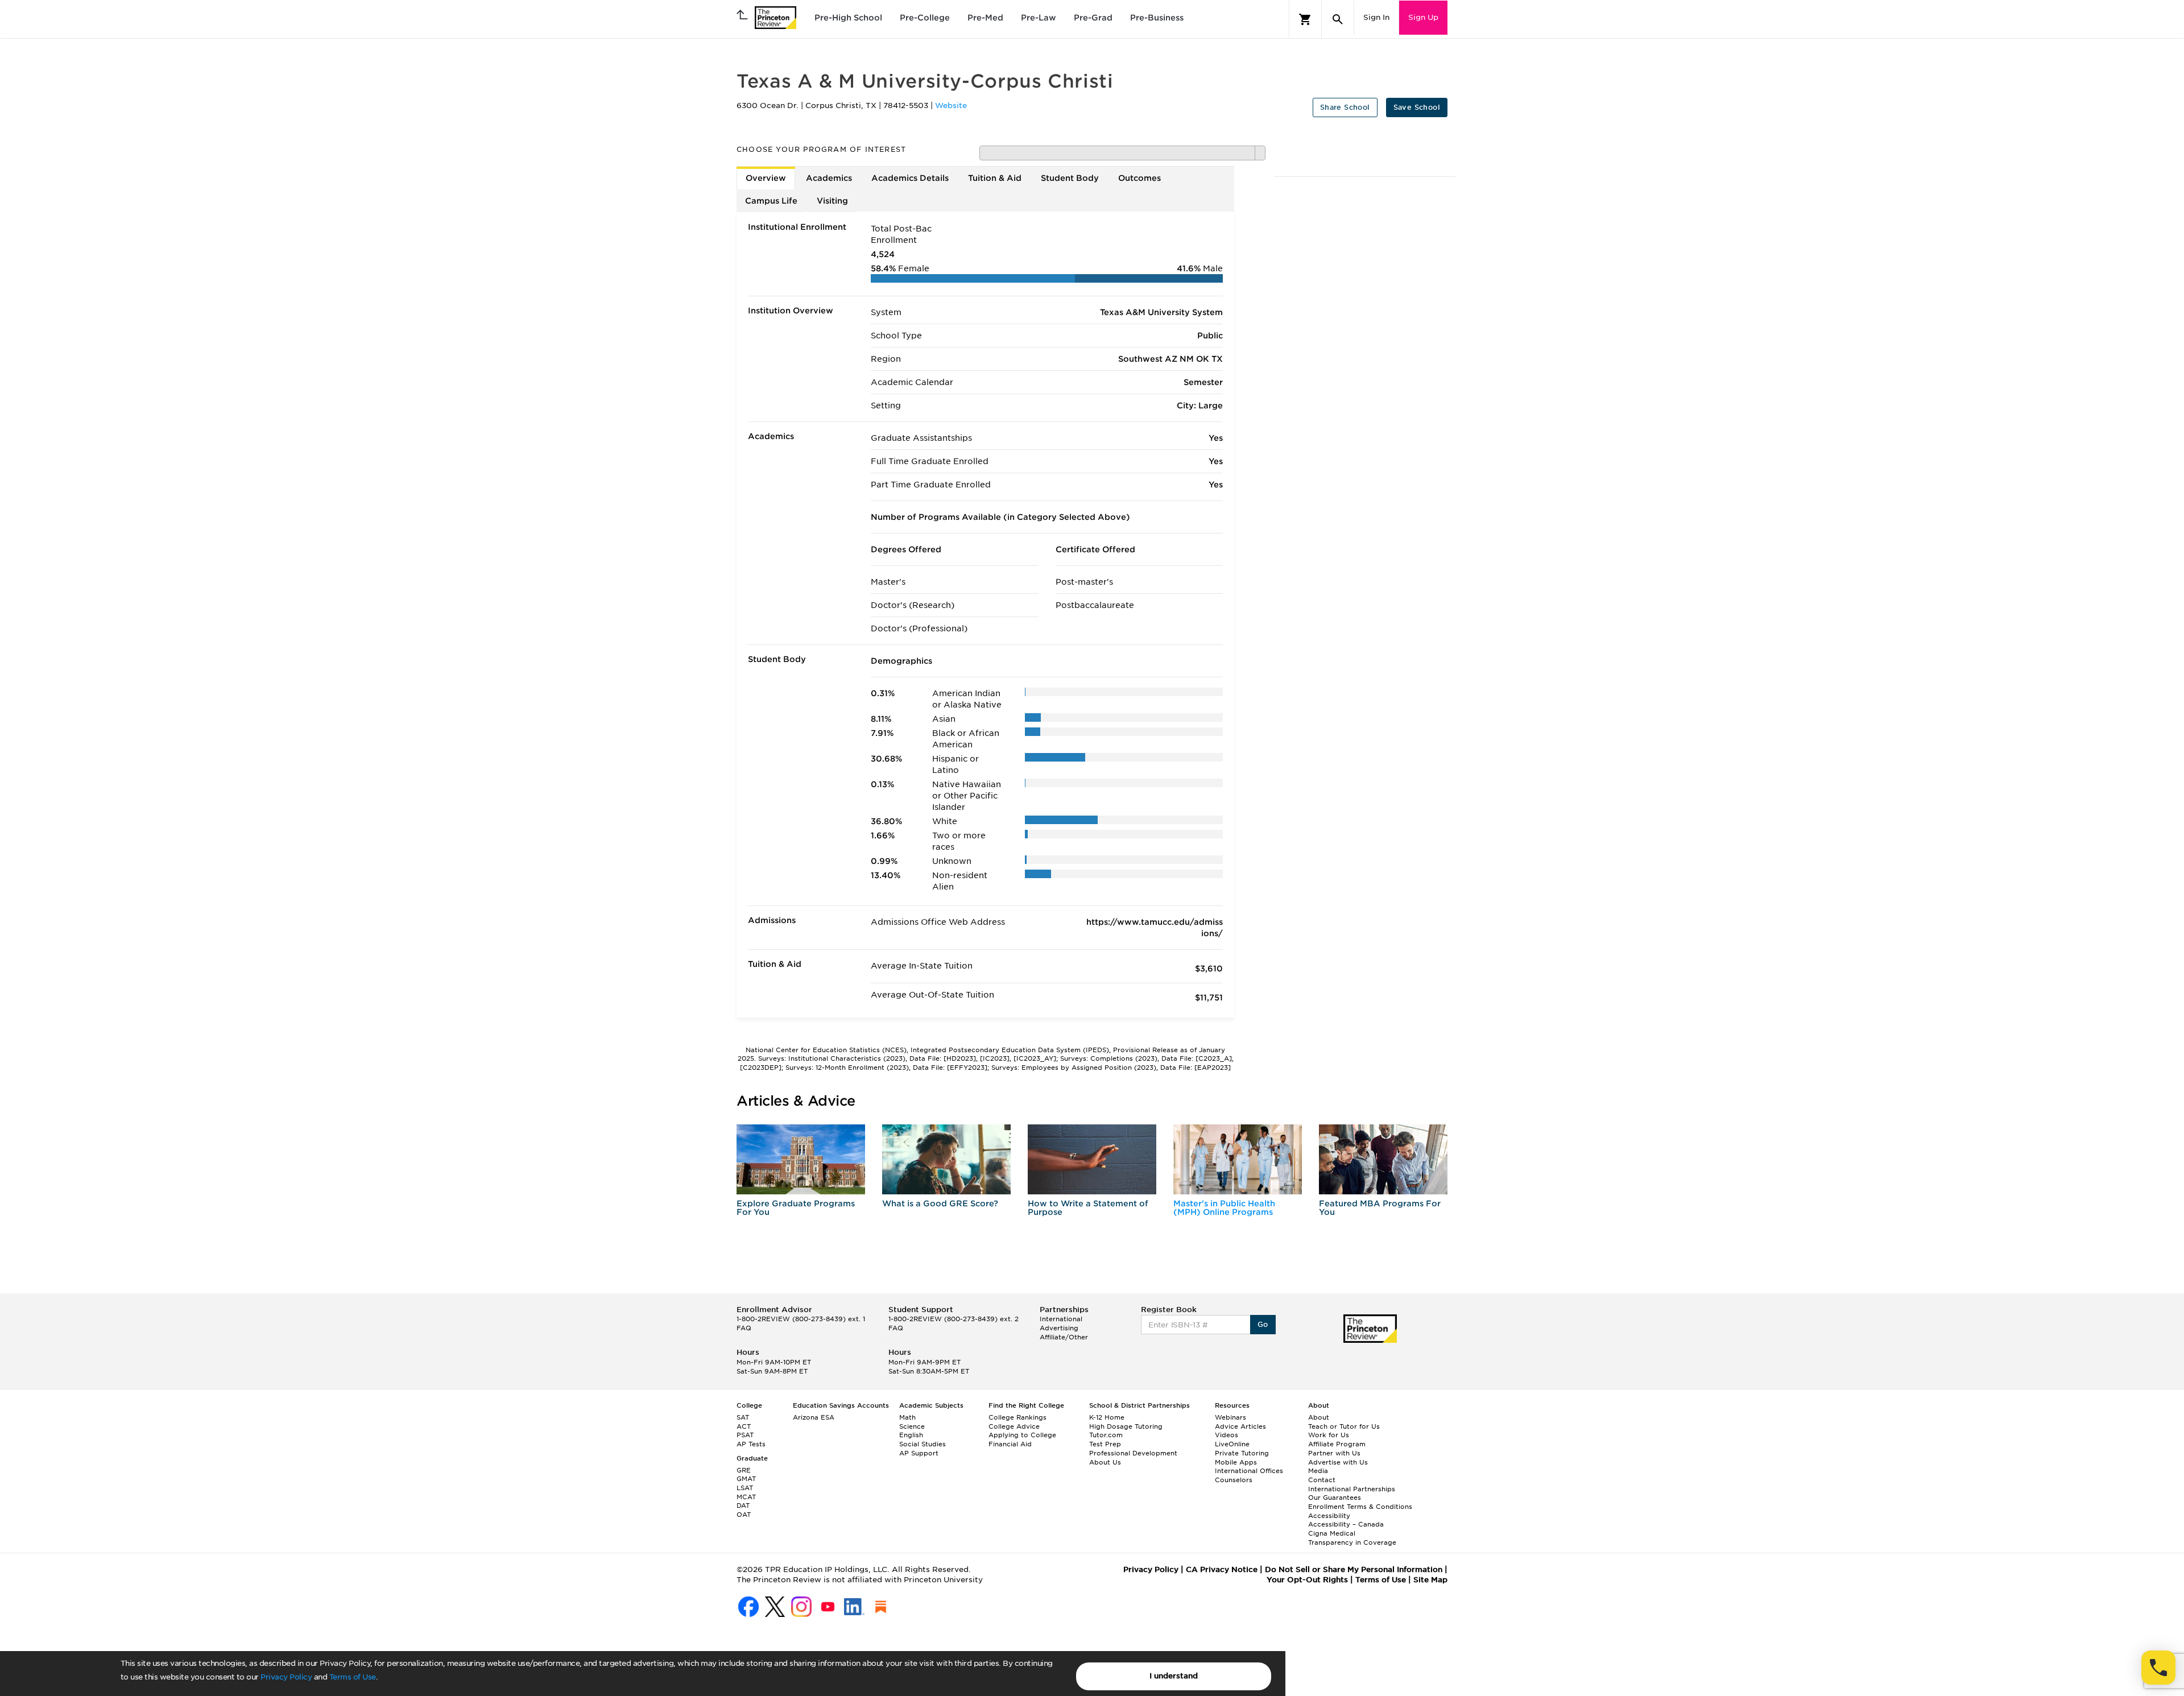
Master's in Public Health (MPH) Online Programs (1224, 1208)
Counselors (1234, 1480)
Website (951, 106)
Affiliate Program (1337, 1444)
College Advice (1014, 1426)
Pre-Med (985, 18)
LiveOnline (1232, 1444)
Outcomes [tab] (1139, 178)
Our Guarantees (1335, 1498)
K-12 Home (1107, 1417)
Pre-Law (1039, 18)
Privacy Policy (286, 1677)
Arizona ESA (814, 1417)
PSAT (745, 1435)
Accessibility (1329, 1516)
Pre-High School (848, 18)
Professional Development (1133, 1453)
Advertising (1059, 1328)
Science (912, 1426)
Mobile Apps (1236, 1462)
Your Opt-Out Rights (1307, 1580)
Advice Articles (1240, 1426)
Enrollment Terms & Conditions (1360, 1507)
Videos (1227, 1435)
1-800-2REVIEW (801, 1319)
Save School (1417, 107)
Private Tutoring (1242, 1453)
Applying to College (1022, 1435)
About (1319, 1417)
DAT (743, 1505)
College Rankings (1017, 1417)
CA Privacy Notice (1222, 1569)
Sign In (1376, 17)
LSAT (745, 1488)
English (911, 1435)
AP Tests (751, 1444)
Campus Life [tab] (771, 201)
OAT (744, 1515)
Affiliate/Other (1064, 1337)
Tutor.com (1106, 1435)
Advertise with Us (1338, 1462)
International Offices (1249, 1471)
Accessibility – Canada (1346, 1524)
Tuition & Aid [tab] (995, 178)
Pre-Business (1157, 18)
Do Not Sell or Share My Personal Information (1354, 1569)
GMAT (746, 1479)
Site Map (1430, 1580)
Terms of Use (353, 1677)
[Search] (1338, 19)
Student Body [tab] (1070, 178)
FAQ (744, 1328)
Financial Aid (1010, 1444)
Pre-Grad (1093, 18)
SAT (743, 1417)
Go (1263, 1324)
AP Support (919, 1453)
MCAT (746, 1497)
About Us (1105, 1462)
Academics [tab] (829, 178)
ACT (744, 1426)
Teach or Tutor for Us (1344, 1426)
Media (1318, 1471)
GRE (744, 1470)
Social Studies (923, 1444)
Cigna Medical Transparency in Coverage (1352, 1538)
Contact (1322, 1480)
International (1061, 1319)
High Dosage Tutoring (1126, 1426)
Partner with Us (1334, 1453)
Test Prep (1105, 1444)
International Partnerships (1352, 1489)
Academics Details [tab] (910, 178)
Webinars (1230, 1417)
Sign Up (1423, 17)
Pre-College (925, 18)
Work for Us (1329, 1435)
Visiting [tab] (832, 201)
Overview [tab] (766, 178)
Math (907, 1417)
